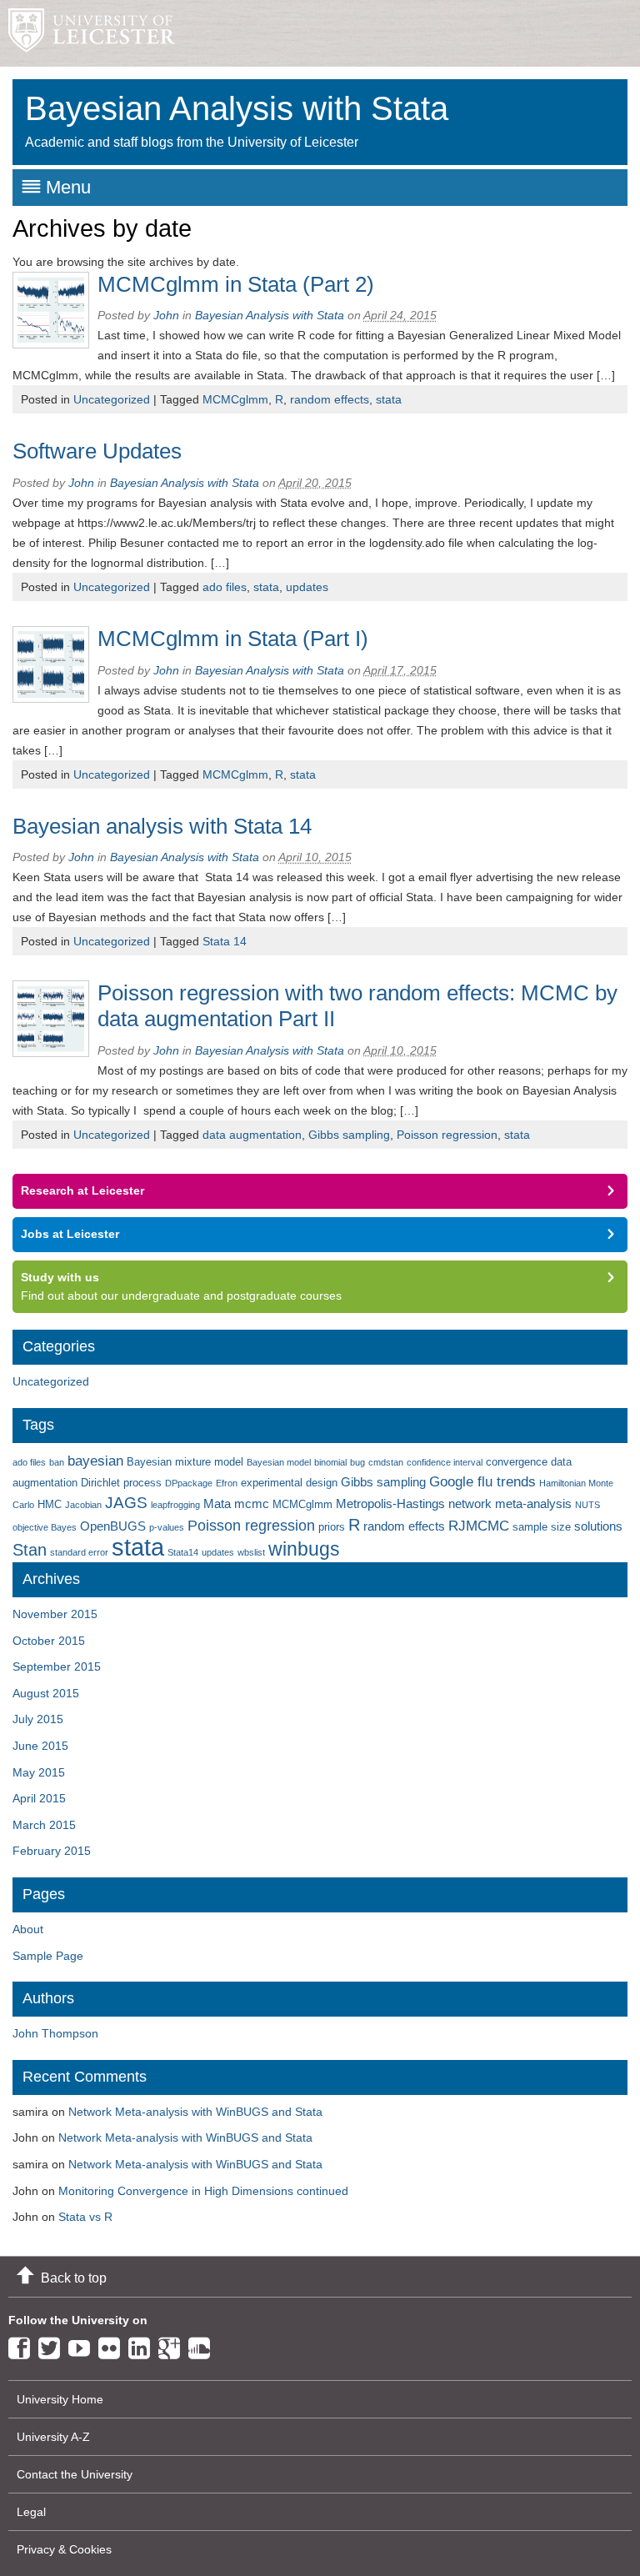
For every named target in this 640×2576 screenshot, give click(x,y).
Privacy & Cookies (64, 2549)
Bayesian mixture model (185, 1462)
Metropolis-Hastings (390, 1504)
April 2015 (39, 1798)
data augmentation (252, 1135)
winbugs (304, 1549)
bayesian (95, 1461)
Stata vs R (85, 2217)
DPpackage (189, 1483)
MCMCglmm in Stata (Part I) (233, 639)
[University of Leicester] (87, 33)
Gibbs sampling (349, 1135)
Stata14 (183, 1552)
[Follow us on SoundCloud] (203, 2345)
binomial (330, 1462)
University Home (60, 2399)
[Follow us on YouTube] (83, 2345)
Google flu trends (482, 1482)
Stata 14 (225, 941)
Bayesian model (279, 1462)
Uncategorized (112, 399)
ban (57, 1462)
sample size (542, 1527)
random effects (330, 399)
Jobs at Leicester (70, 1234)
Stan (30, 1549)
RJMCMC (479, 1526)
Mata (217, 1504)
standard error (79, 1552)
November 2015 (55, 1614)
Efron (227, 1483)
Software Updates (97, 451)
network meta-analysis (510, 1504)
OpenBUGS (113, 1526)
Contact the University (75, 2474)
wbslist (251, 1552)
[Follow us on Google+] (173, 2345)
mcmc (252, 1504)
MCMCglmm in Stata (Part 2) (236, 284)
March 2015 (44, 1825)
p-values (167, 1527)
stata (389, 399)
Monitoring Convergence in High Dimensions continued (203, 2191)
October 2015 (49, 1641)
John (166, 315)
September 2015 (57, 1666)
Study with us (60, 1277)
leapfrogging (175, 1505)
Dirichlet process (121, 1483)
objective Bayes (45, 1527)
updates (307, 587)
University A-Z (53, 2437)
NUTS (587, 1505)
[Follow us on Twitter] (53, 2345)
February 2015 (52, 1851)
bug (357, 1462)
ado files (225, 587)
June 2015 (40, 1746)
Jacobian (83, 1505)
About (28, 1929)
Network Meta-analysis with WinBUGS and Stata (195, 2112)
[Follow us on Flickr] (113, 2345)
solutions (598, 1526)
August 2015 (46, 1693)
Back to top (74, 2278)
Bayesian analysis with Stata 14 (162, 826)
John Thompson (55, 2033)
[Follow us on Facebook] (23, 2345)
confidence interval (445, 1462)
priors (332, 1527)
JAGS (126, 1503)
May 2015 (39, 1772)
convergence (517, 1462)
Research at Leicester (82, 1190)
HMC (50, 1504)
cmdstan (386, 1462)
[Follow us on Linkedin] (143, 2345)
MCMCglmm (235, 399)
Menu (68, 187)
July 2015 (38, 1719)
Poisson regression (447, 1135)
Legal (31, 2512)
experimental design (289, 1483)
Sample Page (48, 1956)
